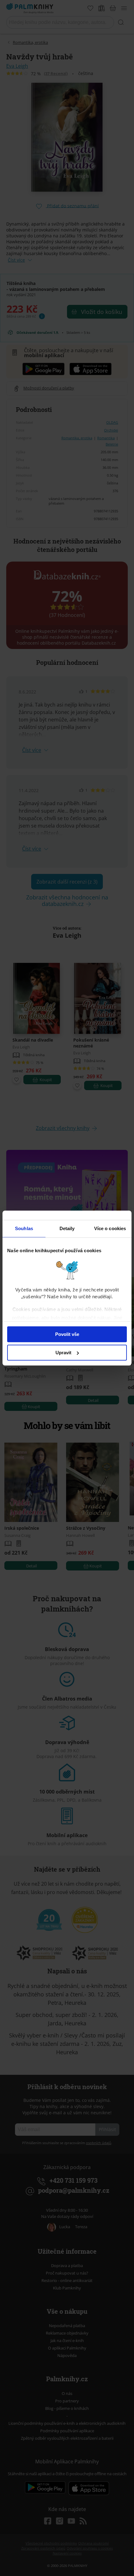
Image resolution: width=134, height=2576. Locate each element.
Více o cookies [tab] (110, 1228)
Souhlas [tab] (24, 1228)
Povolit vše (67, 1334)
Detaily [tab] (67, 1228)
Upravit (63, 1353)
